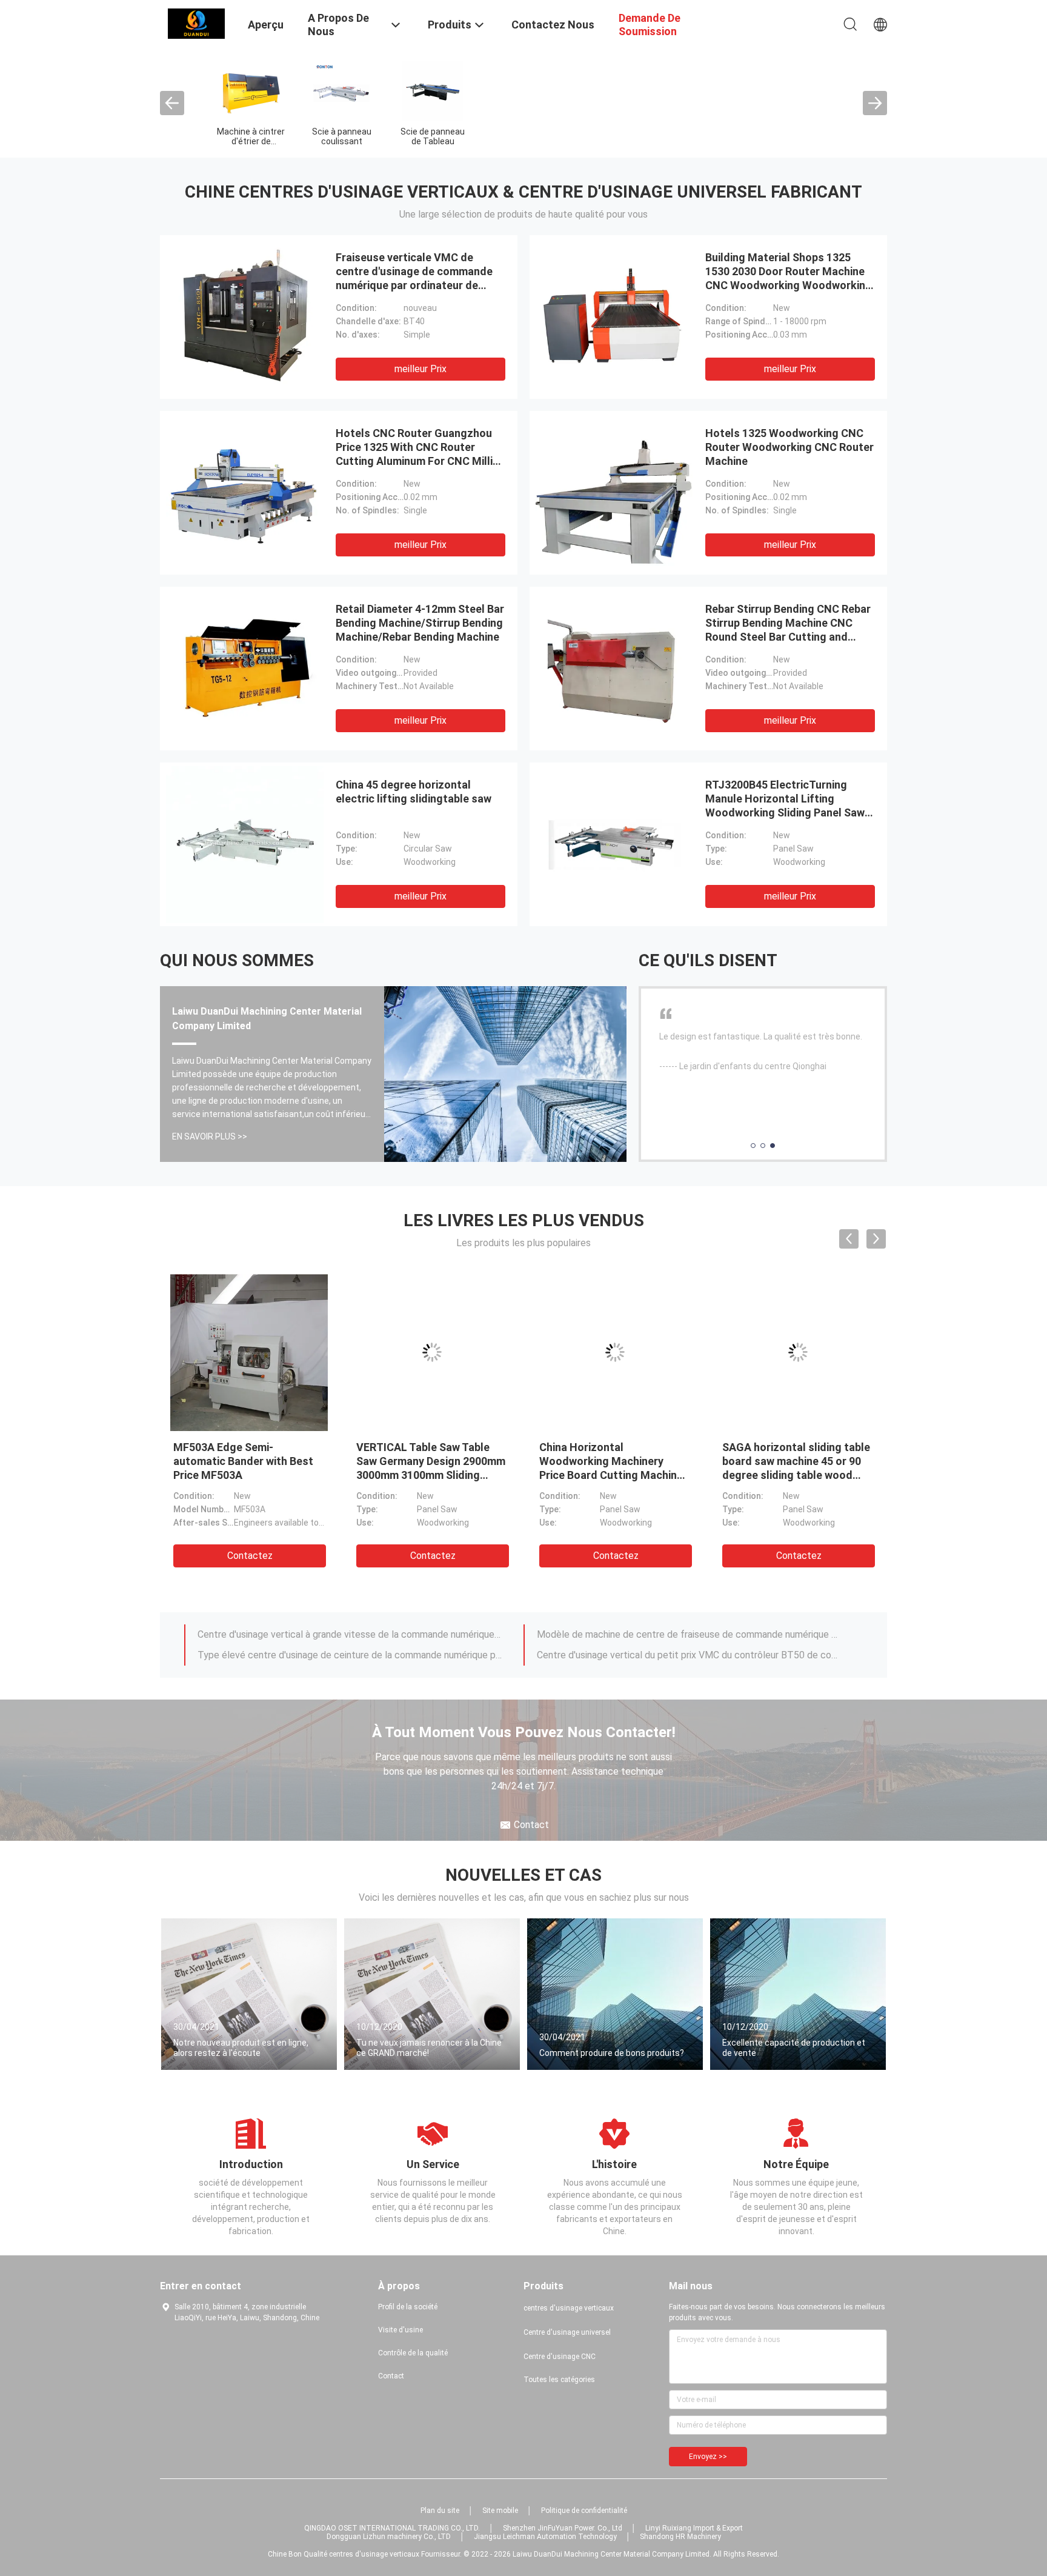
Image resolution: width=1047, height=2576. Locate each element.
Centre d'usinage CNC (560, 2357)
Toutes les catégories (559, 2380)
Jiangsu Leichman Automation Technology (545, 2537)
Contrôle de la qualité (413, 2353)
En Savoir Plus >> (210, 1136)
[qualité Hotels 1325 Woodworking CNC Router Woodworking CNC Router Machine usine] (614, 493)
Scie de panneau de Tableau (433, 136)
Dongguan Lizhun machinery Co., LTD (389, 2537)
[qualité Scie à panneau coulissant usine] (342, 90)
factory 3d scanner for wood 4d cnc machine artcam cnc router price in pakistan (795, 1461)
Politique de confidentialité (584, 2511)
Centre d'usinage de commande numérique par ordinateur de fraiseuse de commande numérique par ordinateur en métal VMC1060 (350, 1655)
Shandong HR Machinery (680, 2537)
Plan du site (440, 2511)
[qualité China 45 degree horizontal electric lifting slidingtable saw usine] (245, 844)
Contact (391, 2376)
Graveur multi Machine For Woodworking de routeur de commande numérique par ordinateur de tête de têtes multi (689, 1655)
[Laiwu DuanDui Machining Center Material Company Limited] (196, 23)
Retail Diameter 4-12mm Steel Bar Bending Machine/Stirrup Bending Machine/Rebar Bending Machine (420, 623)
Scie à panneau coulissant (342, 136)
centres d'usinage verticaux (569, 2308)
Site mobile (500, 2511)
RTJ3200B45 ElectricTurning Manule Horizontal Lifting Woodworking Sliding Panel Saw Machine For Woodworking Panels (785, 813)
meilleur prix (420, 369)
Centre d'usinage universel (567, 2332)
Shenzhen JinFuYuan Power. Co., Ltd (563, 2528)
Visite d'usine (401, 2330)
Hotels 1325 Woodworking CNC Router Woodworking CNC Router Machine (789, 447)
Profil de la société (408, 2307)
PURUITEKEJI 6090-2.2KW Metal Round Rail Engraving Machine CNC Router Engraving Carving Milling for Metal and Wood (611, 1475)
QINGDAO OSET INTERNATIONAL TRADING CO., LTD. (392, 2528)
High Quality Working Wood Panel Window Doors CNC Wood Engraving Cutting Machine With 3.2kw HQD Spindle (425, 1475)
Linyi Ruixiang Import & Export (694, 2528)
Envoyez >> (708, 2457)
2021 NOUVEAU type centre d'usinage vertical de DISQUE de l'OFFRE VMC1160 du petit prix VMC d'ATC (350, 1634)
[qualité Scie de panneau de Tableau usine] (433, 90)
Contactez (250, 1556)
